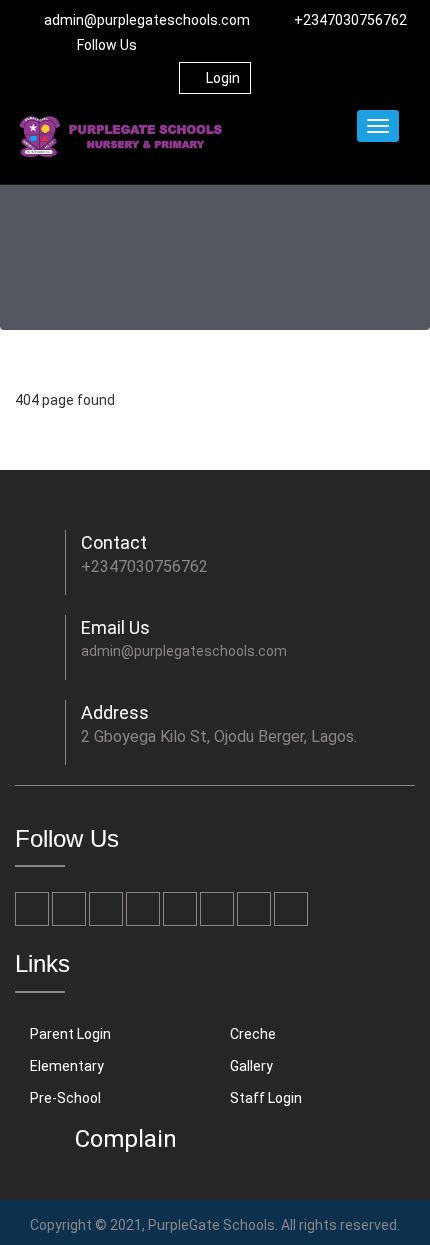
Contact (114, 542)
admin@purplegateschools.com (147, 20)
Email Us (115, 627)
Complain (126, 1139)
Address (115, 712)
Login (223, 78)
